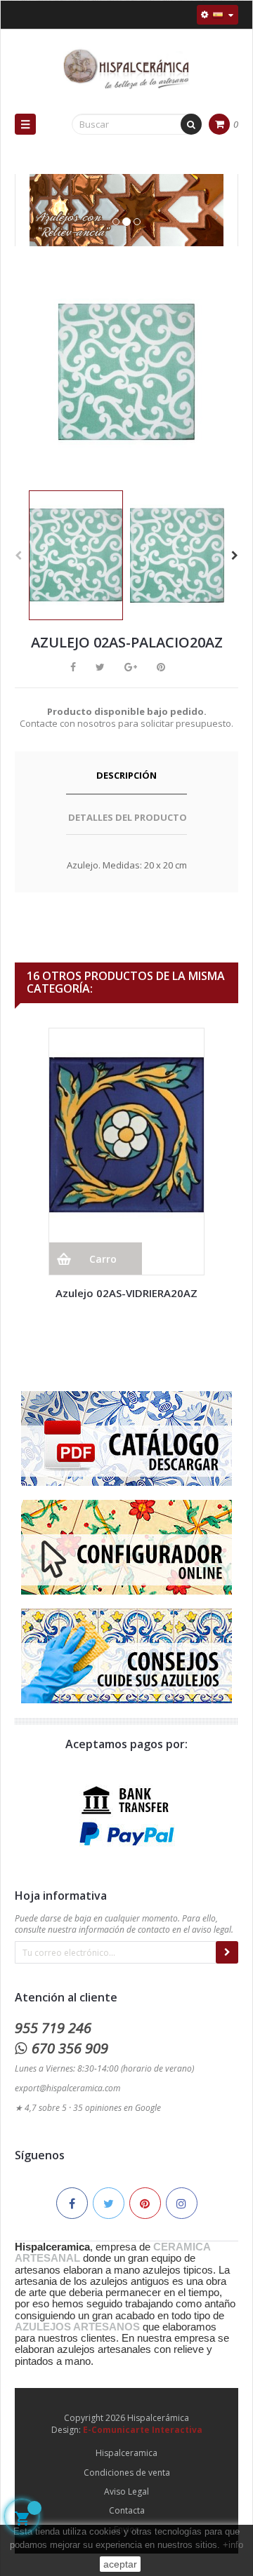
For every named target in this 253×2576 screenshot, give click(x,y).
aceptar (120, 2564)
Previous (18, 556)
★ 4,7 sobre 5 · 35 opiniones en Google (88, 2108)
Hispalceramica (126, 2453)
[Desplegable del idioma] (218, 15)
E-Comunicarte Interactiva (143, 2430)
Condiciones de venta (127, 2473)
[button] (37, 224)
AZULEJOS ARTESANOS (77, 2327)
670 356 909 (70, 2048)
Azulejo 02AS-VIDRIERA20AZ (126, 1293)
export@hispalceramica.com (67, 2088)
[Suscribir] (227, 1952)
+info (233, 2545)
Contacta (127, 2510)
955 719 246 (53, 2028)
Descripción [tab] (126, 775)
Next (235, 556)
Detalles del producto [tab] (128, 817)
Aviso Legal (126, 2491)
